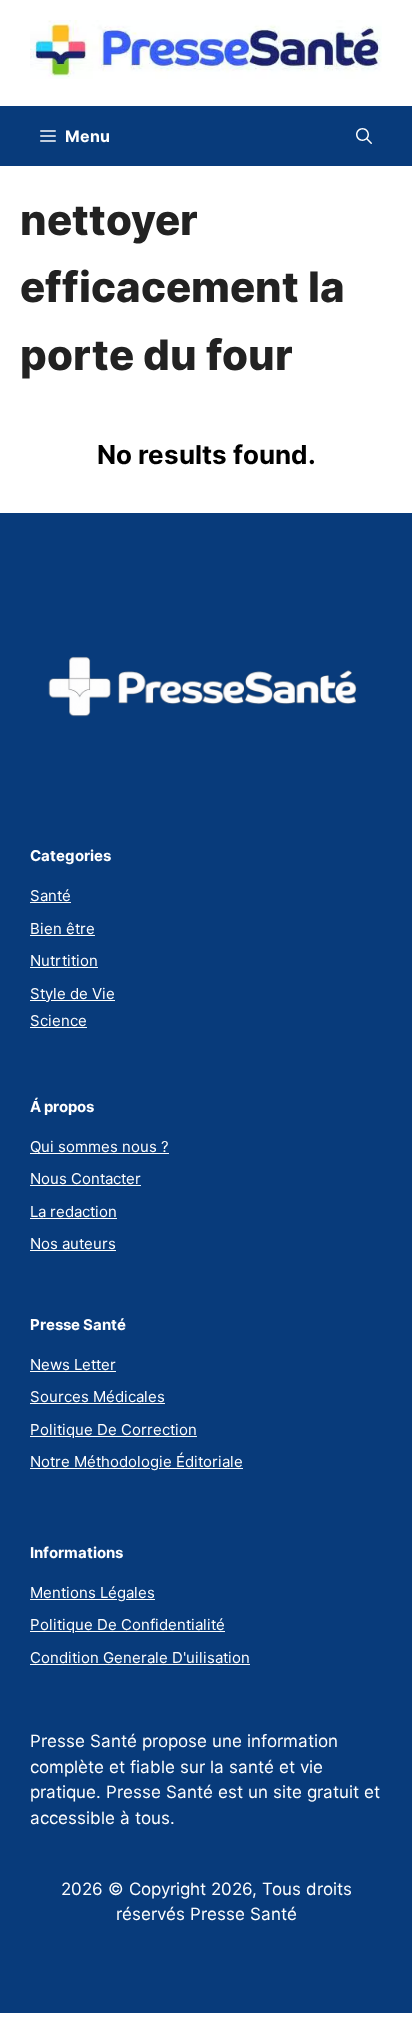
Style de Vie (72, 993)
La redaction (73, 1211)
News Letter (73, 1364)
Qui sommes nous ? (99, 1146)
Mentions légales (92, 1592)
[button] (364, 136)
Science (58, 1020)
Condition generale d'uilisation (140, 1657)
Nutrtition (64, 960)
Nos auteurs (73, 1243)
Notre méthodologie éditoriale (136, 1461)
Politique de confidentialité (127, 1624)
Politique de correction (113, 1429)
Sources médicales (97, 1396)
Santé (50, 895)
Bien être (62, 928)
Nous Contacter (85, 1178)
